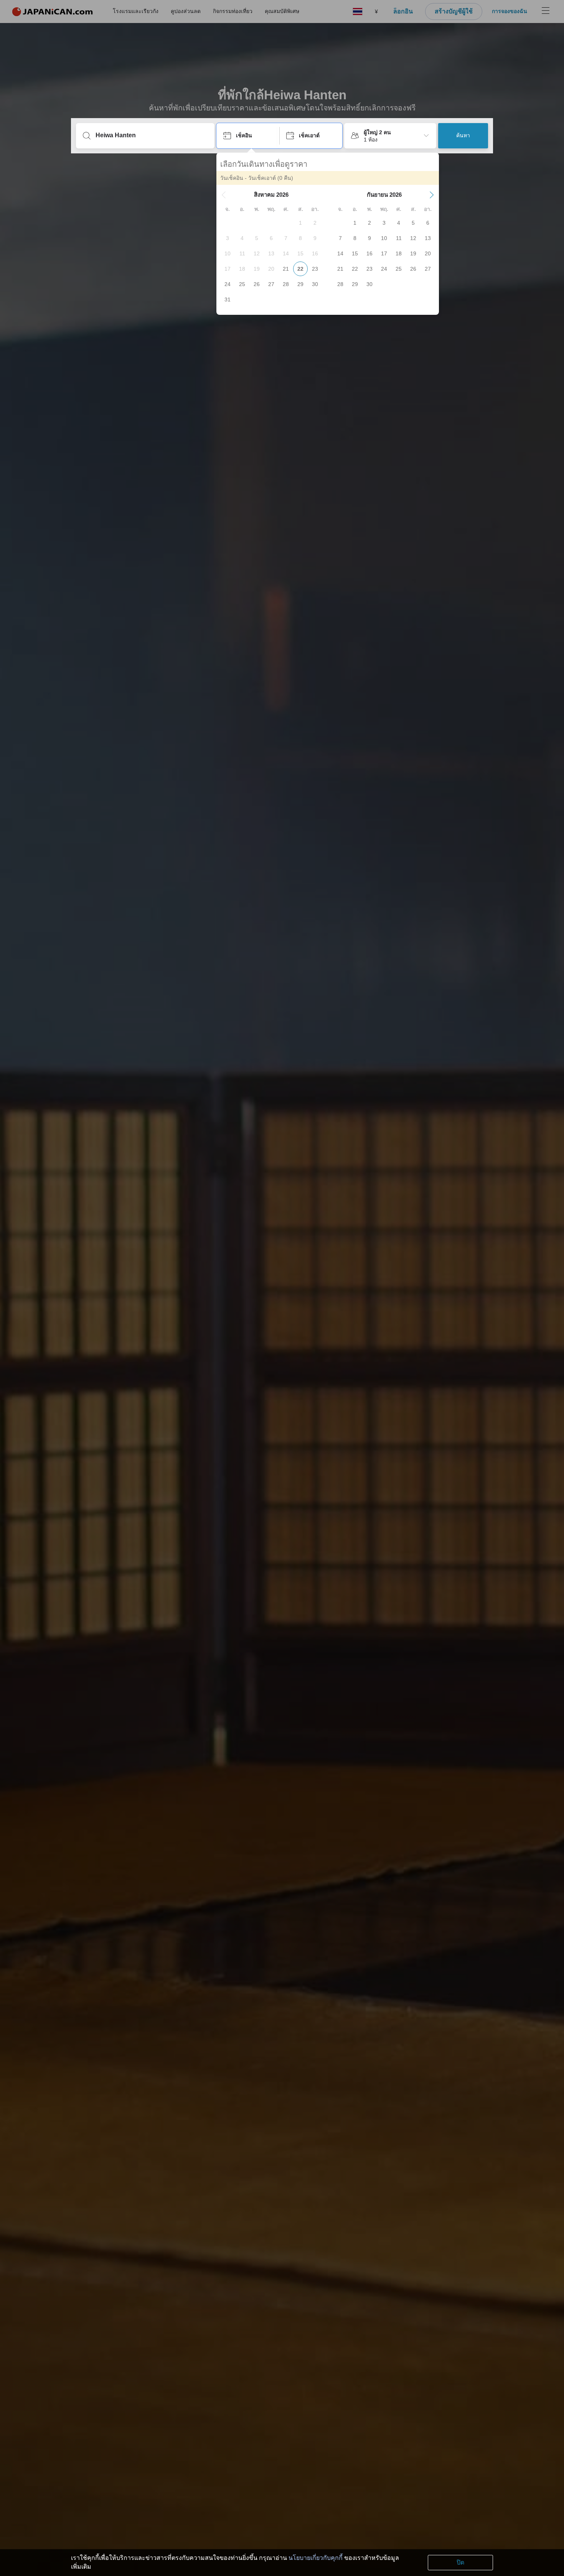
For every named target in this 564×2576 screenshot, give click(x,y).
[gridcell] (300, 223)
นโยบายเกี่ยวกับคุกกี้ (316, 2558)
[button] (224, 195)
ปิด (460, 2562)
